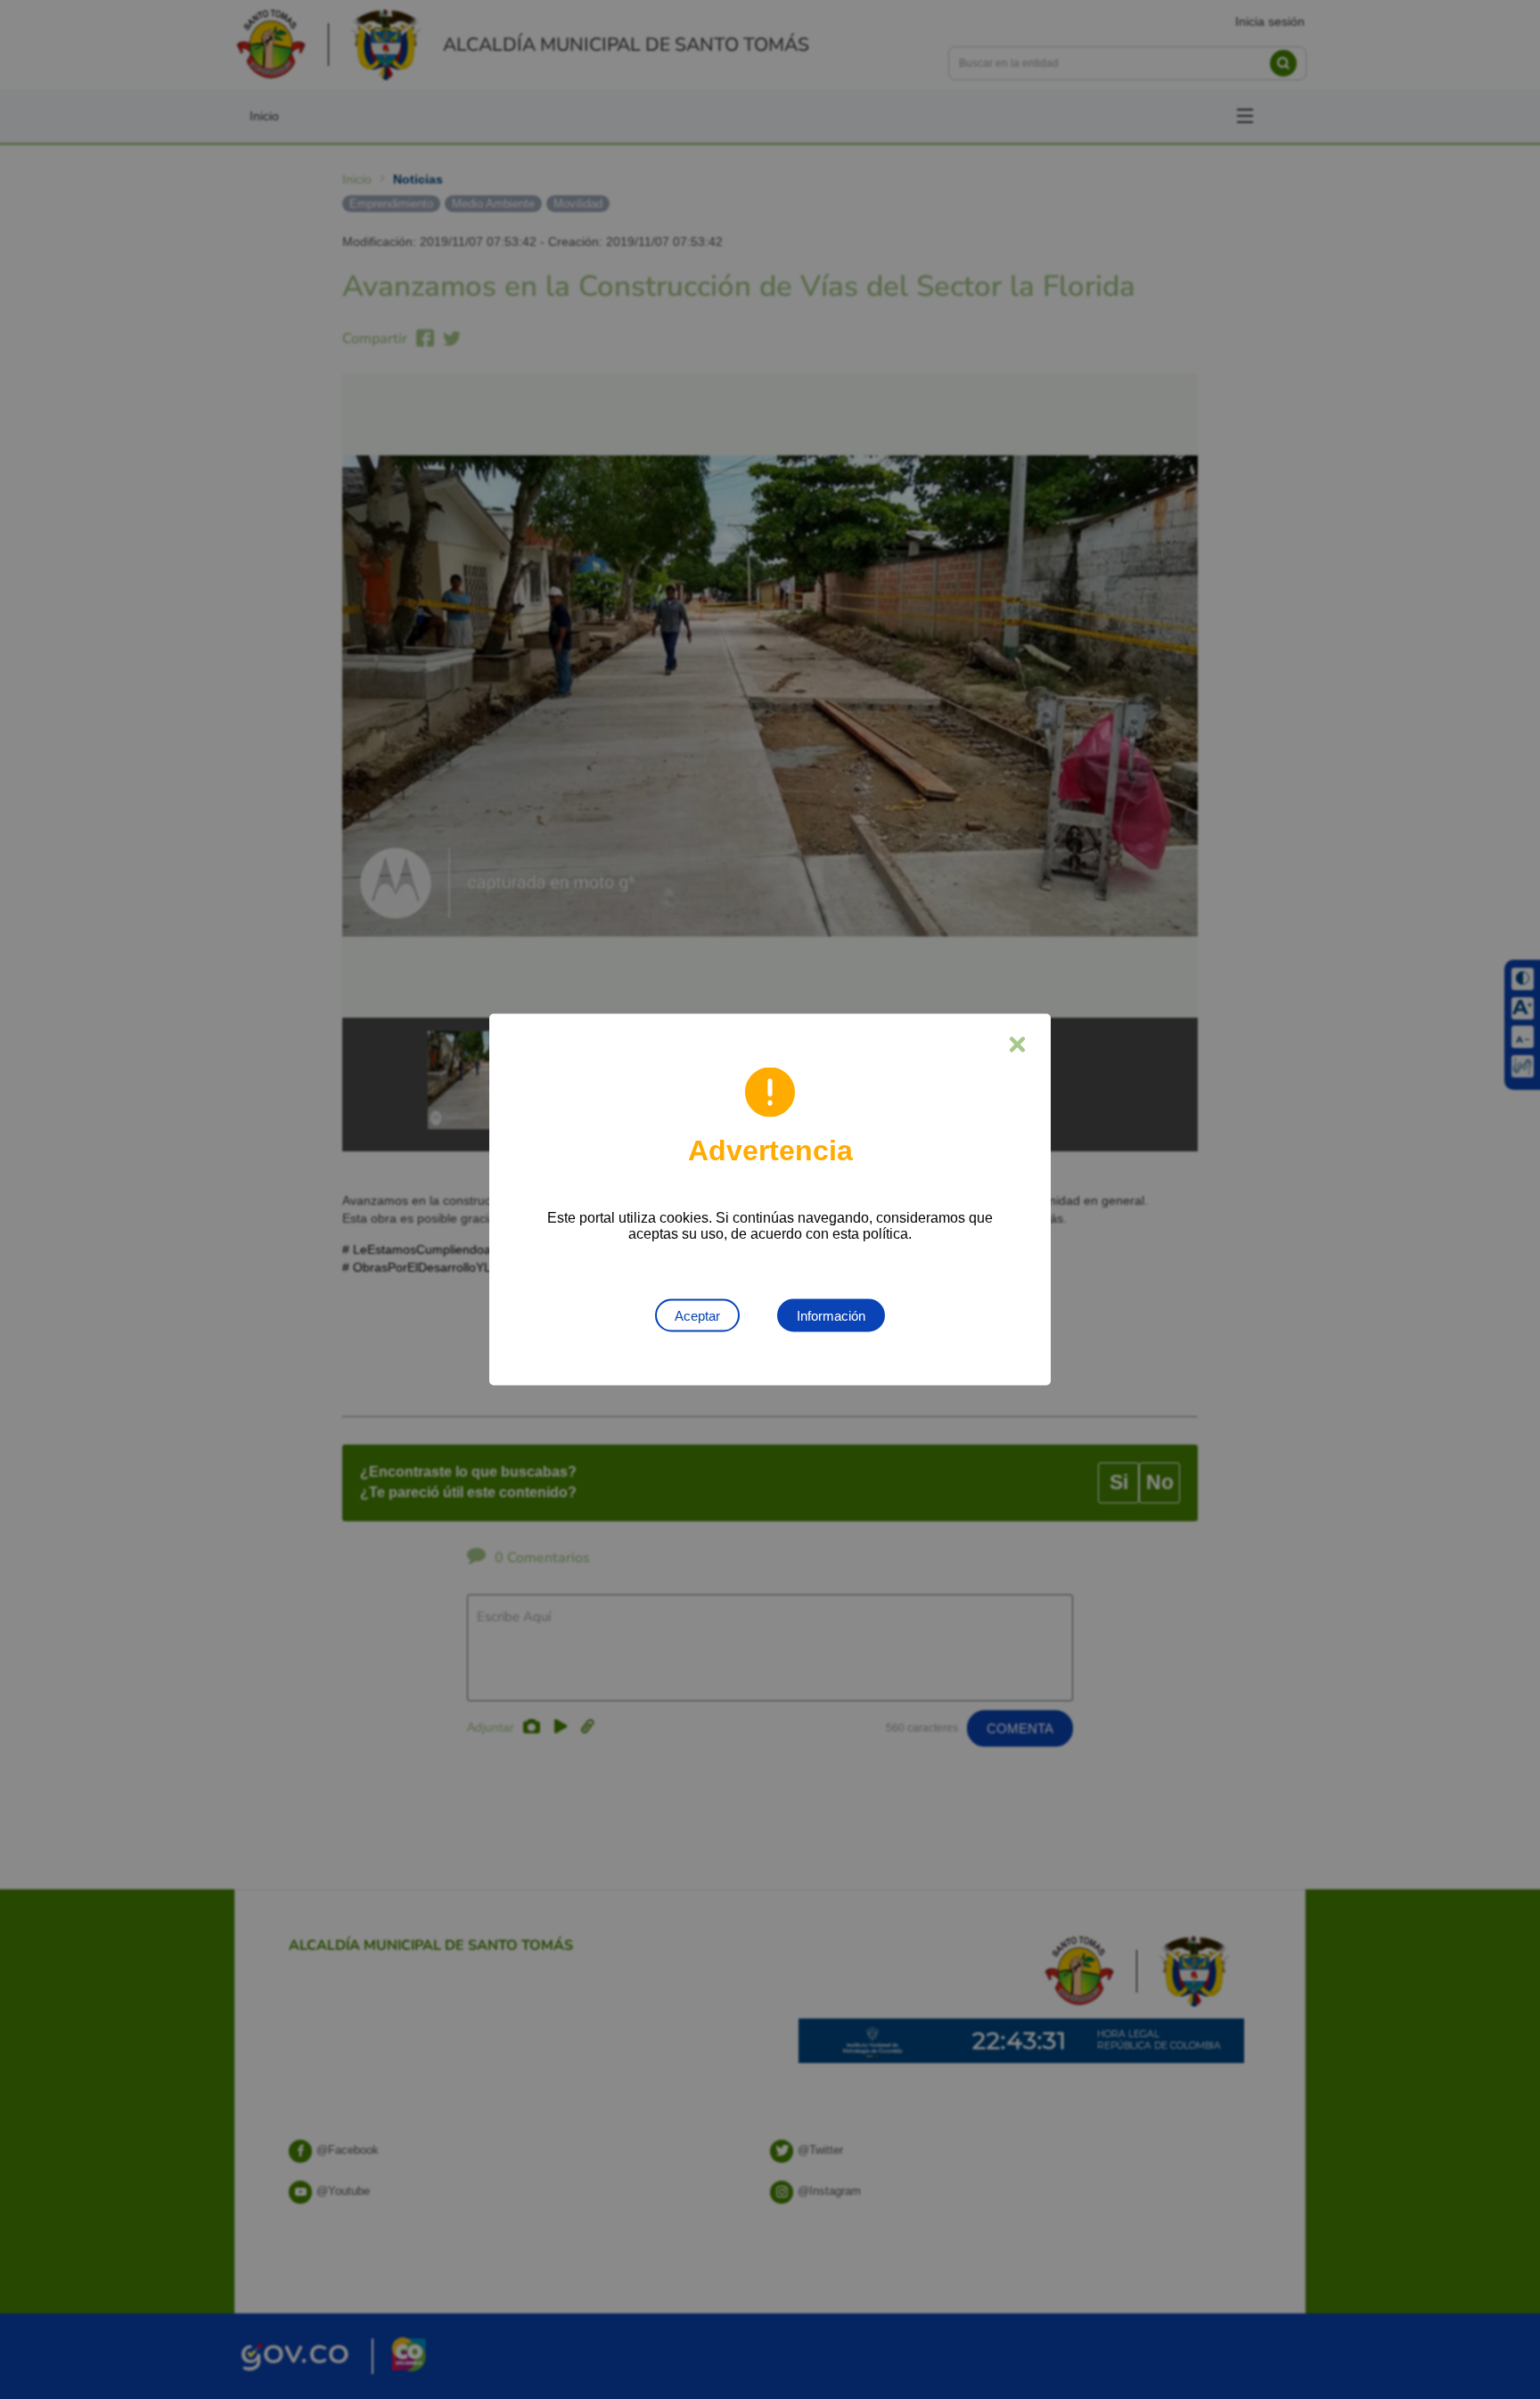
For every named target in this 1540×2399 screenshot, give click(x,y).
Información (831, 1316)
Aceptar (697, 1316)
